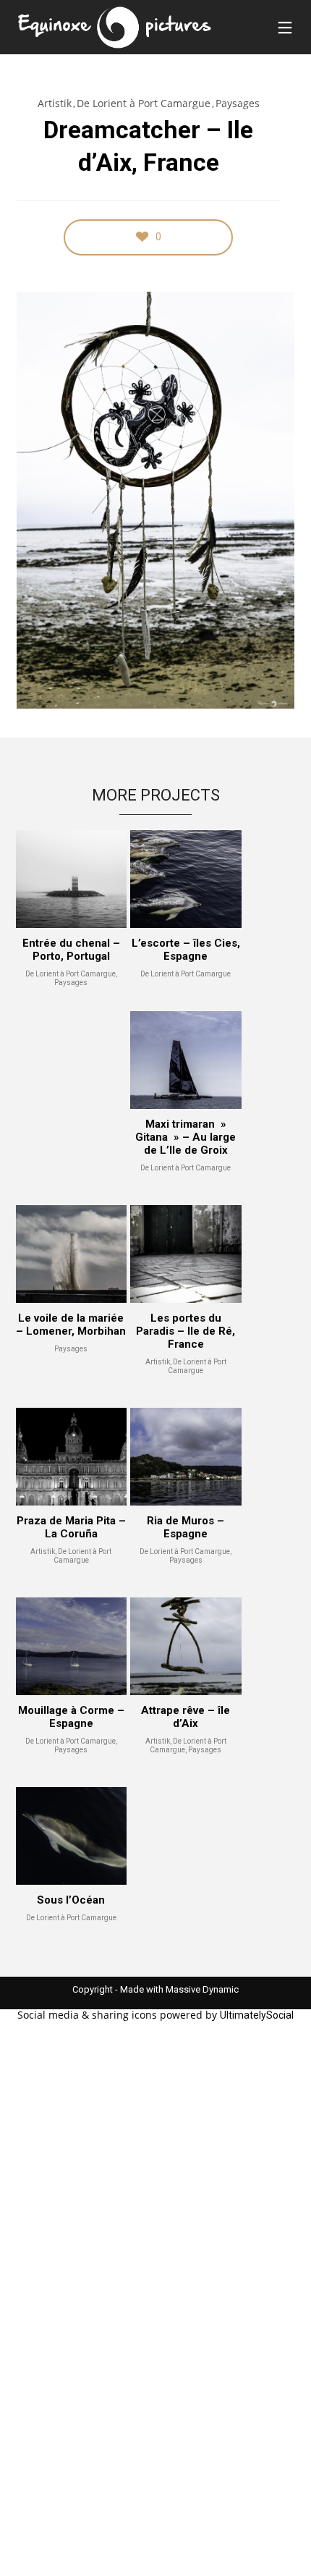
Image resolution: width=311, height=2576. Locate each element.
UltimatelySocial (257, 2015)
